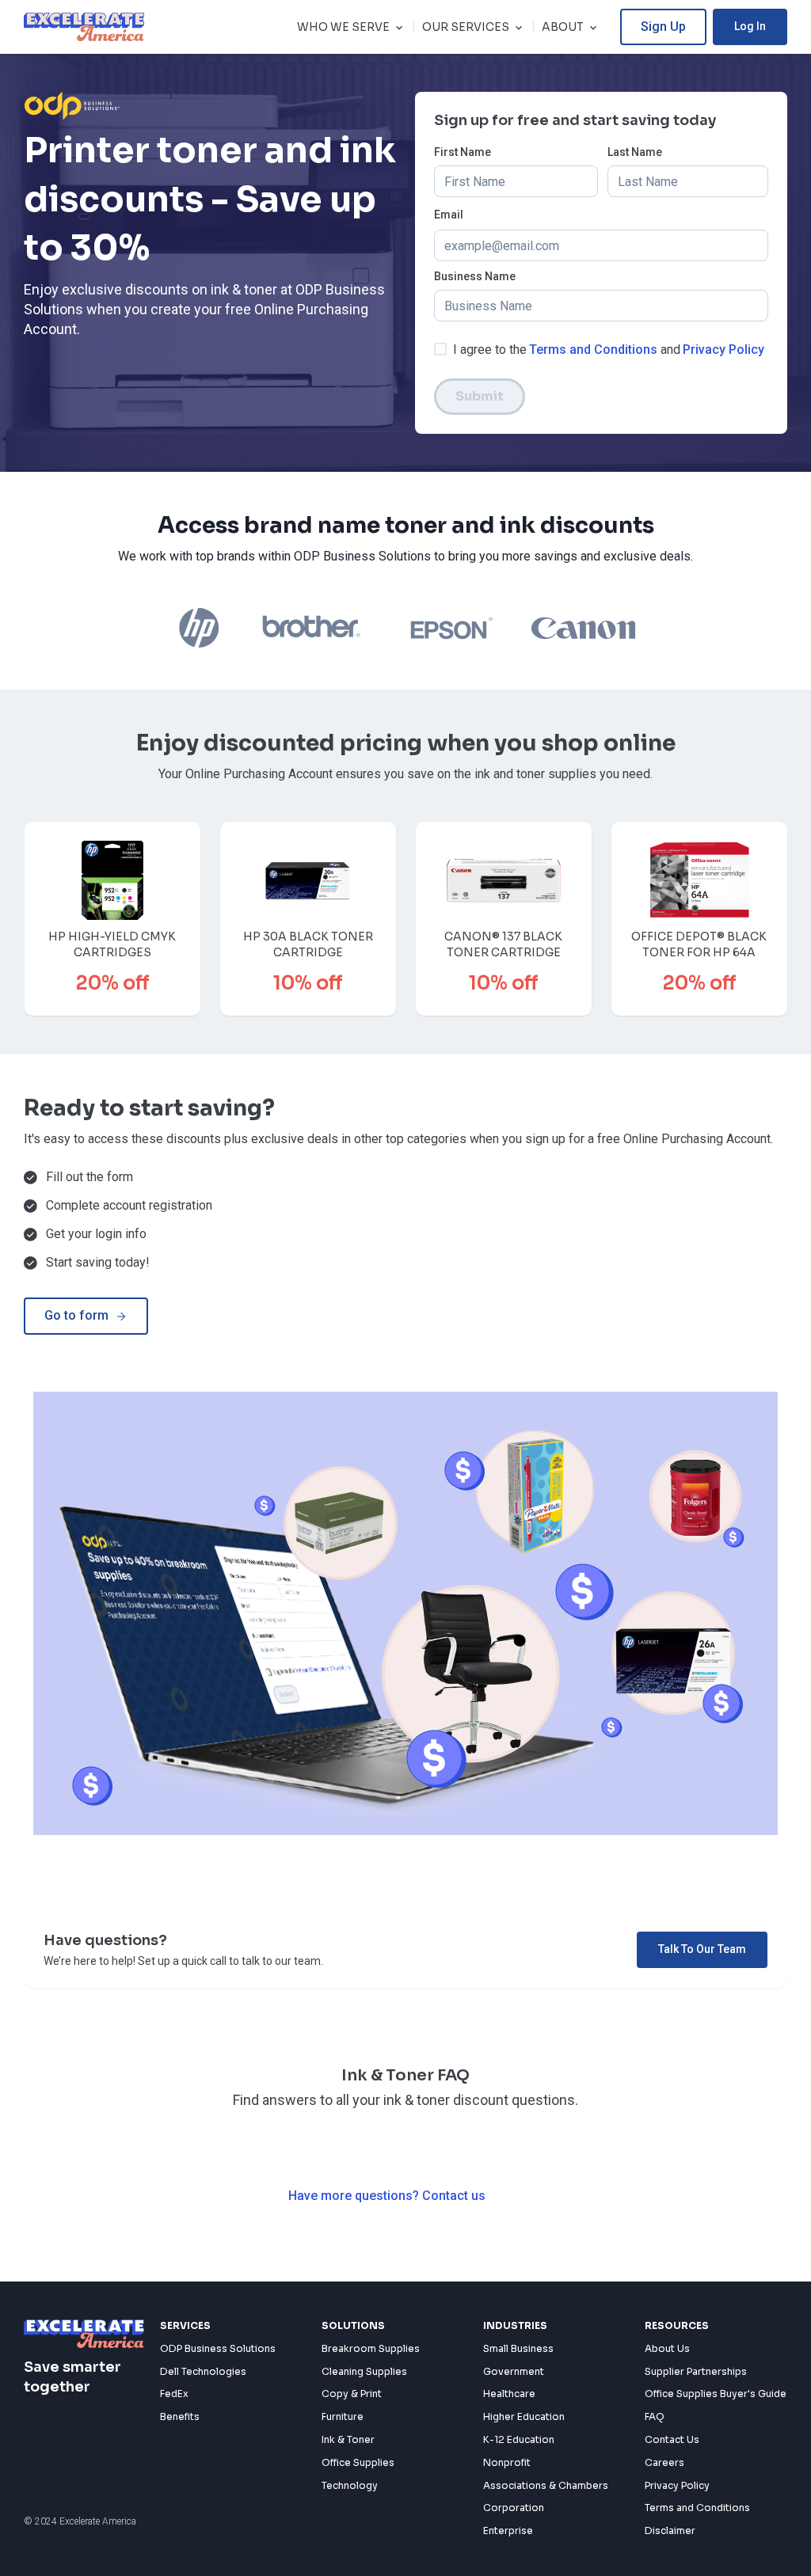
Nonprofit (507, 2462)
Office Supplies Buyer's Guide (716, 2394)
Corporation (514, 2508)
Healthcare (509, 2394)
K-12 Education (519, 2439)
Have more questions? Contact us (387, 2196)
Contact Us (672, 2439)
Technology (350, 2485)
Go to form (76, 1315)
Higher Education (524, 2416)
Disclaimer (670, 2530)
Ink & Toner (348, 2439)
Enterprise (508, 2530)
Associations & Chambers (546, 2485)
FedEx (174, 2394)
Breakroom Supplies (371, 2348)
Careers (664, 2462)
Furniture (343, 2416)
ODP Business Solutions (218, 2348)
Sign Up (663, 27)
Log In (750, 26)
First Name (463, 152)
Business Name (475, 277)
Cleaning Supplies (364, 2371)
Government (514, 2371)
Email (449, 215)
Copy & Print (352, 2394)
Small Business (518, 2348)
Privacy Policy (723, 350)
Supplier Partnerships (696, 2371)
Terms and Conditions (593, 350)
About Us (667, 2348)
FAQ (655, 2416)
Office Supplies (358, 2462)
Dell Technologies (203, 2371)
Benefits (180, 2416)
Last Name (635, 152)
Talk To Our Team (702, 1949)
